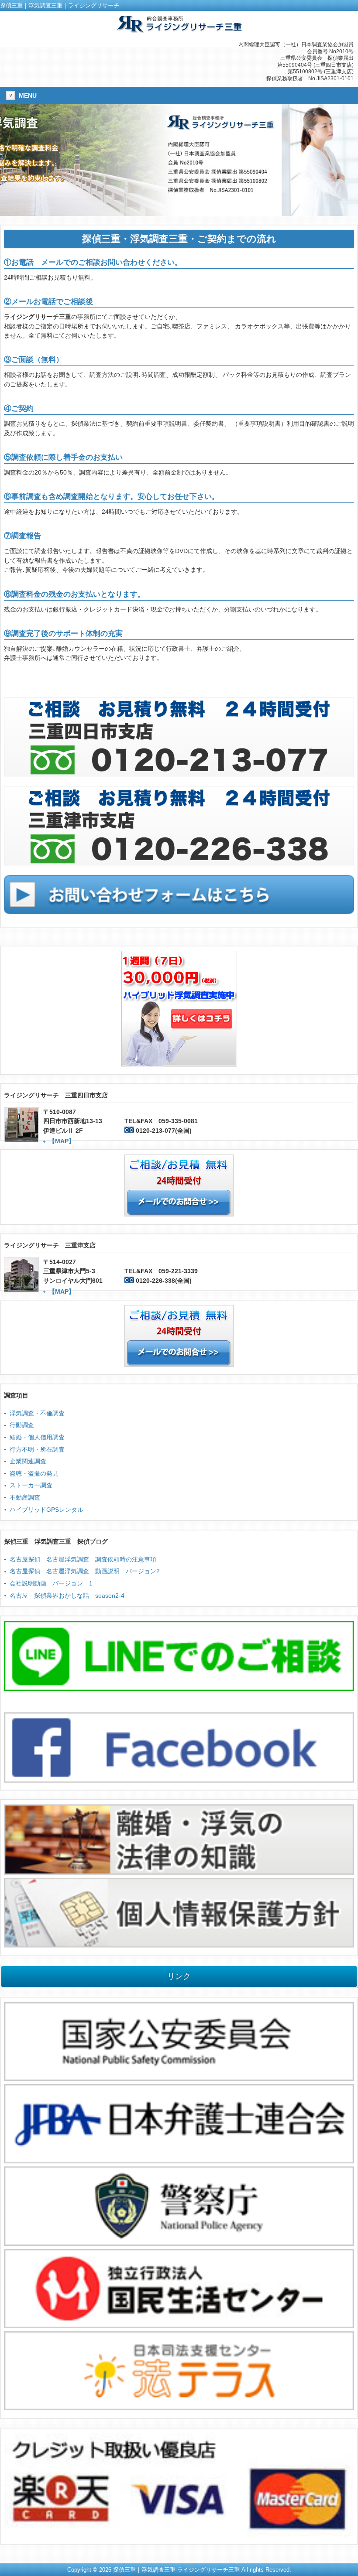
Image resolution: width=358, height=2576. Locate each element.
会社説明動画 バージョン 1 (51, 1583)
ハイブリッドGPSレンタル (46, 1510)
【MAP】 (62, 1141)
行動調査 (22, 1425)
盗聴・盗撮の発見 (34, 1473)
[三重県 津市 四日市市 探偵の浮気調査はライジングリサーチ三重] (179, 29)
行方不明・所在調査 (37, 1449)
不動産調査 (25, 1497)
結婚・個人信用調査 (37, 1437)
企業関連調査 (28, 1461)
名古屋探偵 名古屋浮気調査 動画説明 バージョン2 (85, 1571)
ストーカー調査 (31, 1485)
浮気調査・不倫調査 (37, 1413)
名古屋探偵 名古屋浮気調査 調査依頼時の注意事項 (83, 1559)
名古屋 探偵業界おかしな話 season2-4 (67, 1595)
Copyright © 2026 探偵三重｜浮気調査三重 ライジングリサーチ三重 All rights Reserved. (179, 2570)
